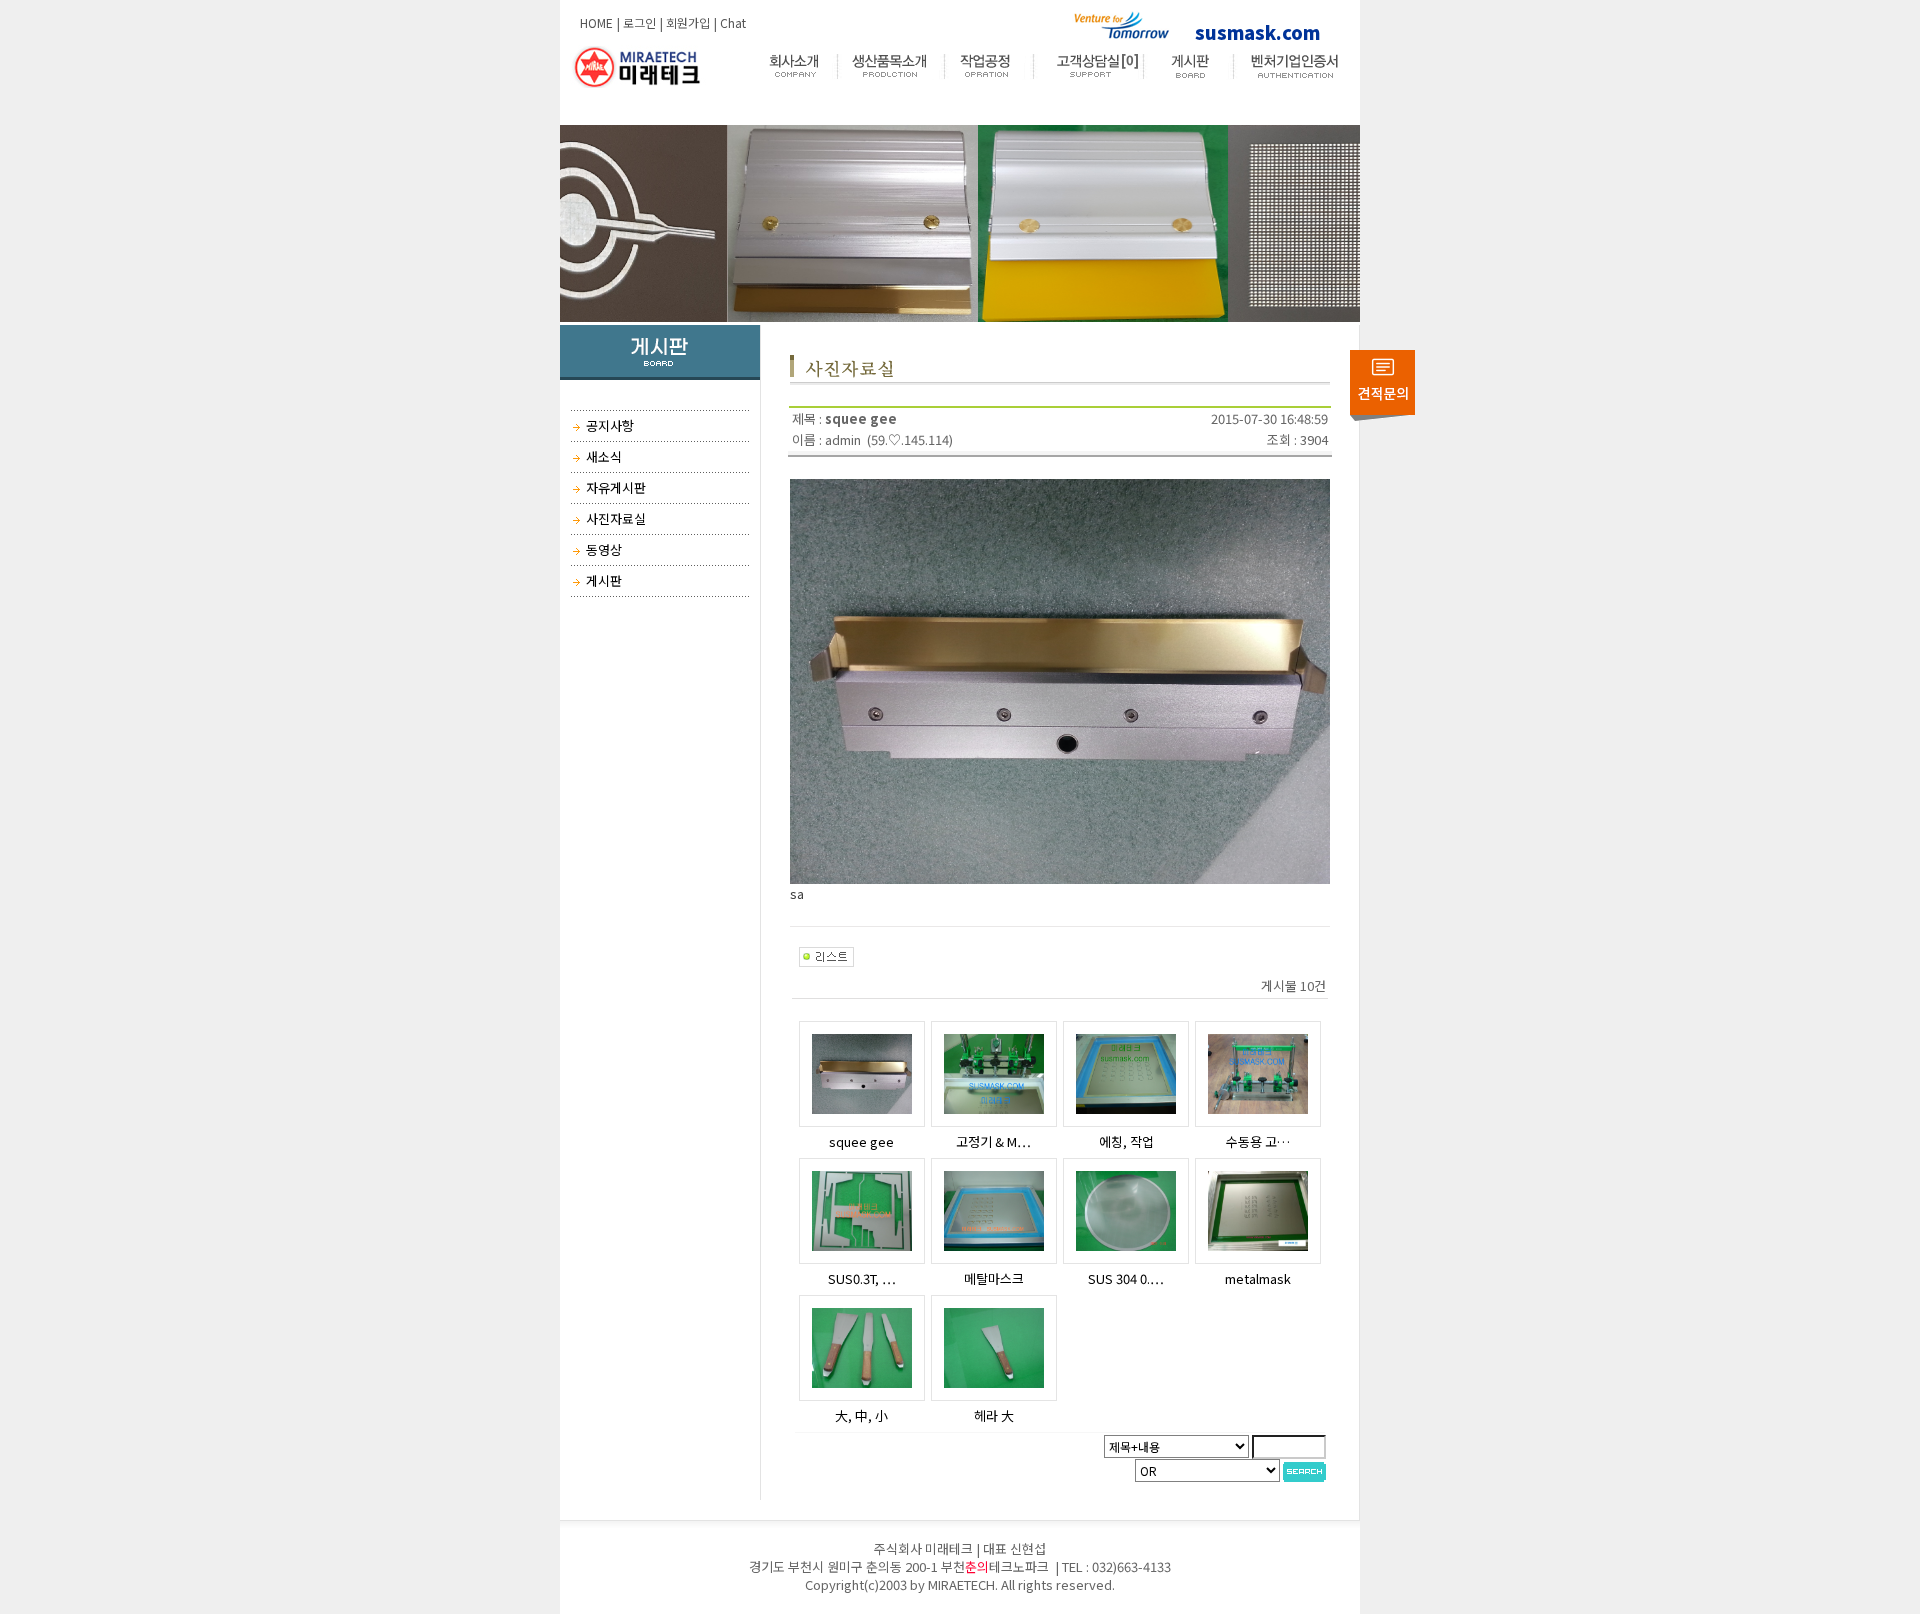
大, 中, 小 (861, 1415)
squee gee (861, 1141)
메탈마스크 (994, 1278)
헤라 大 (994, 1415)
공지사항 (610, 425)
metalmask (1258, 1278)
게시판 (604, 580)
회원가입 (688, 22)
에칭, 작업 (1126, 1141)
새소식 (604, 456)
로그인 (639, 22)
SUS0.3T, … (862, 1278)
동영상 (604, 549)
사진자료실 (616, 518)
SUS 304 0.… (1126, 1278)
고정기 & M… (993, 1141)
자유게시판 (616, 487)
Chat (733, 22)
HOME (596, 22)
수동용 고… (1258, 1141)
